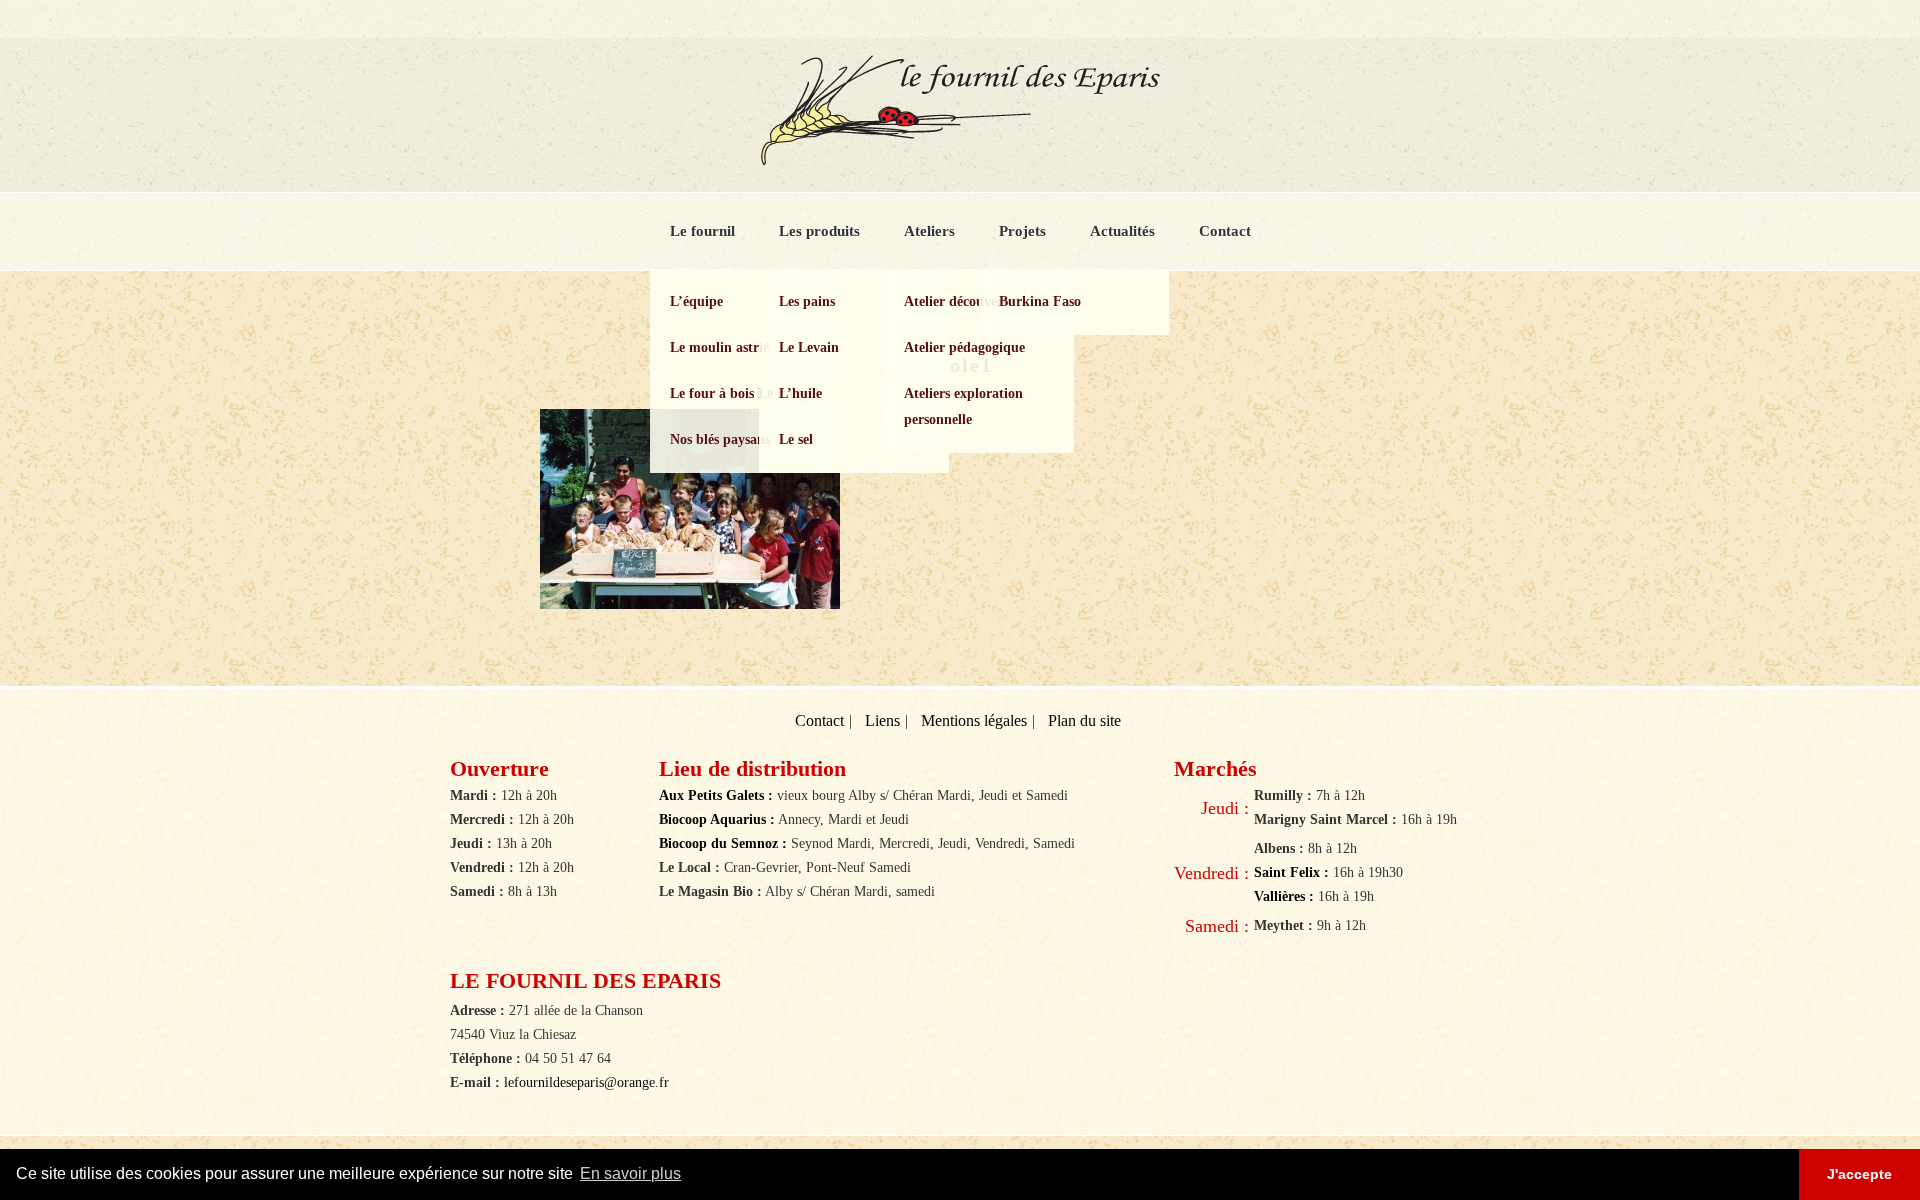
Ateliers (929, 231)
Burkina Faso (1040, 301)
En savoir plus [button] (630, 1173)
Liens (882, 720)
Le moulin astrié (719, 347)
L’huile (800, 393)
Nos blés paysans (720, 439)
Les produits (819, 231)
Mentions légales (974, 720)
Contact (1225, 231)
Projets (1022, 231)
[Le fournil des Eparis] (960, 157)
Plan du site (1084, 720)
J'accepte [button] (1859, 1174)
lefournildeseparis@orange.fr (586, 1082)
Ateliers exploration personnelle (963, 406)
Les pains (807, 301)
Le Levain (809, 347)
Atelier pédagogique (964, 347)
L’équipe (696, 301)
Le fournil (702, 231)
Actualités (1122, 231)
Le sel (796, 439)
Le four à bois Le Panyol (744, 393)
